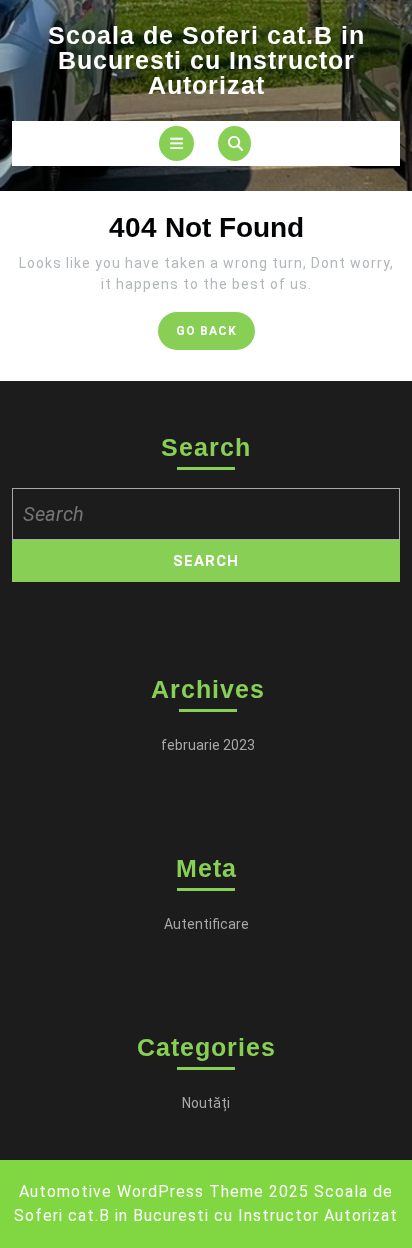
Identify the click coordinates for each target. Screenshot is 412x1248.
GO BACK (215, 335)
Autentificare (206, 924)
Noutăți (206, 1103)
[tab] (176, 143)
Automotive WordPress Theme (141, 1191)
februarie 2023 (208, 745)
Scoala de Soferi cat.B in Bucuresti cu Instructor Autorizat (206, 60)
